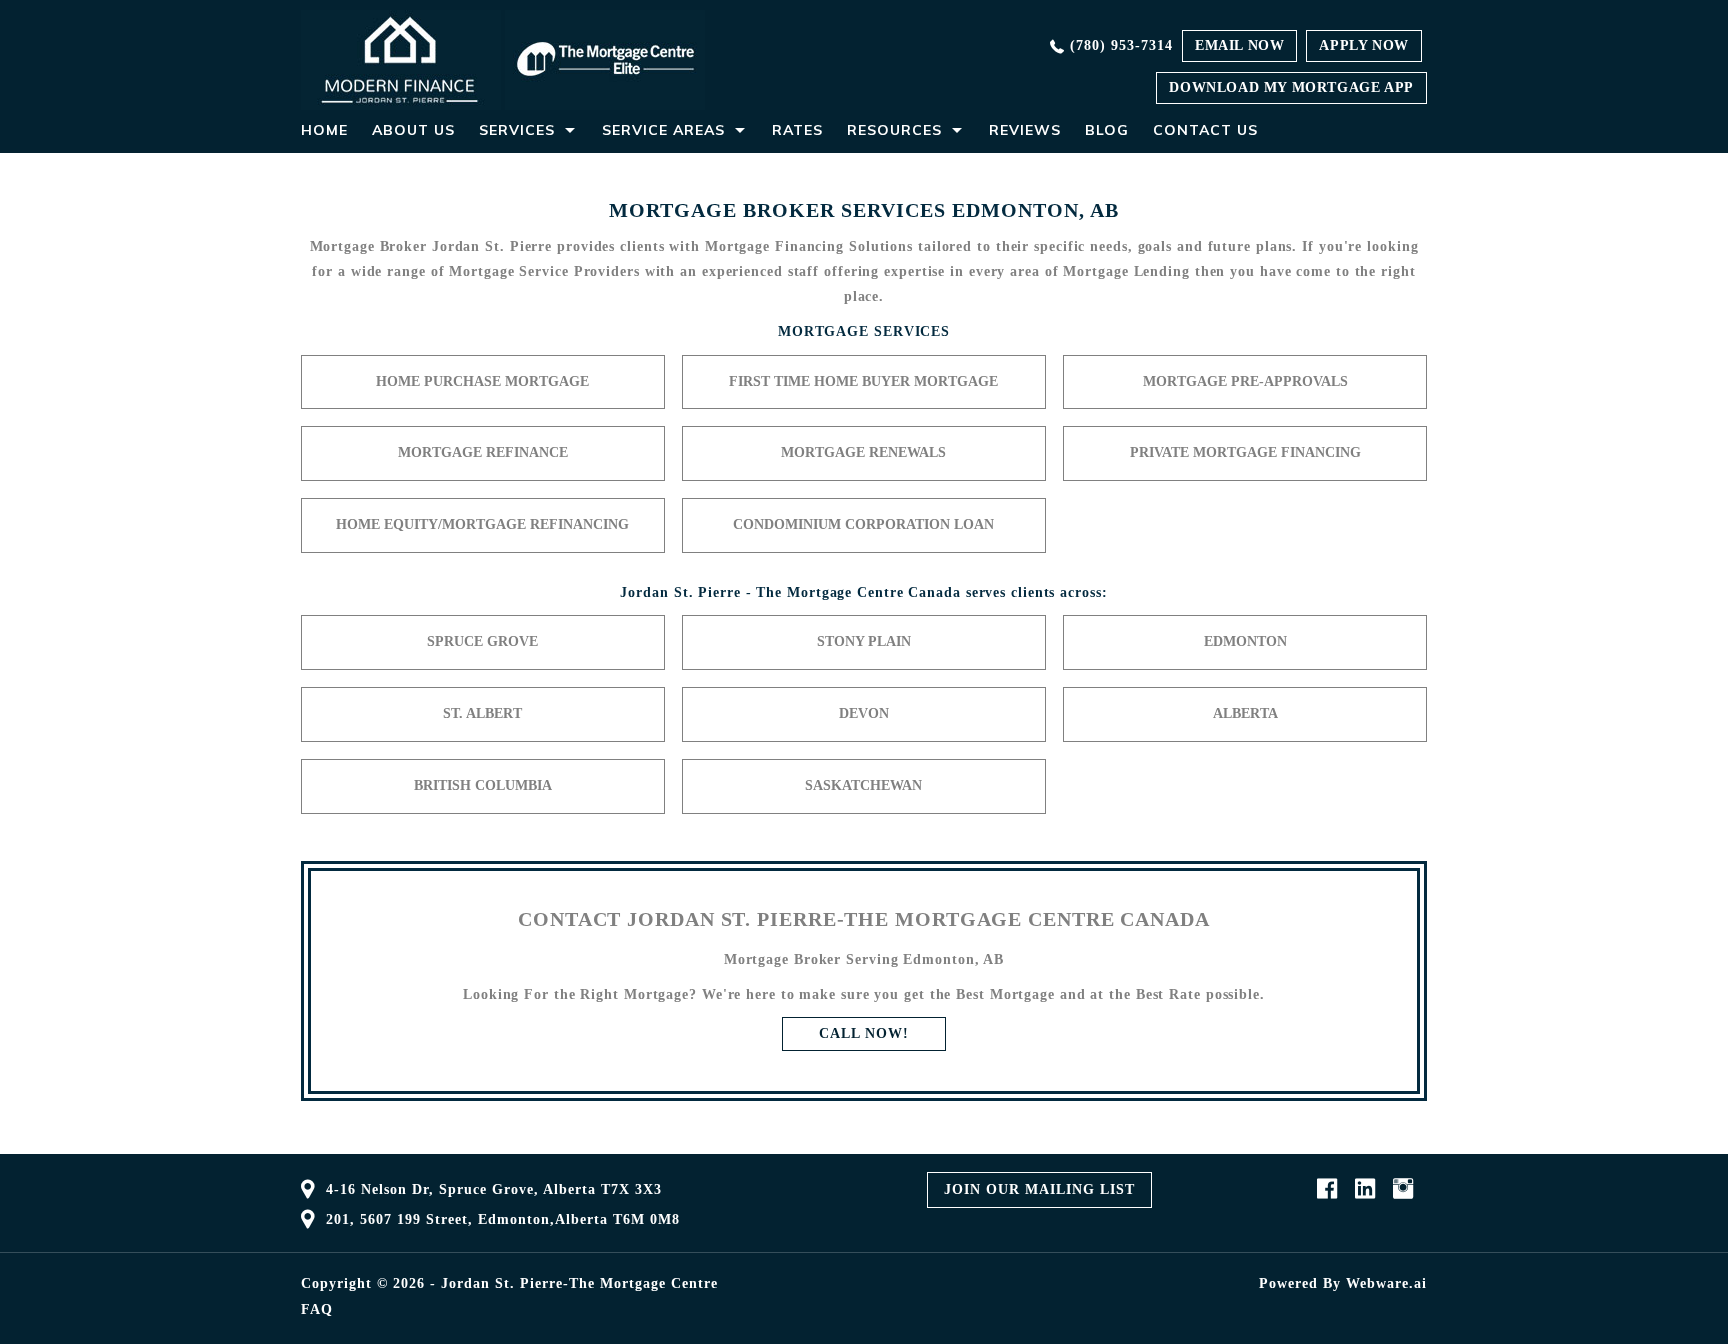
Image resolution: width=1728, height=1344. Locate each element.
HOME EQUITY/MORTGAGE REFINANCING (482, 524)
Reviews (1025, 130)
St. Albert (482, 713)
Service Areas (663, 130)
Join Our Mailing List (1039, 1189)
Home (324, 130)
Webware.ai (1386, 1283)
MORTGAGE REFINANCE (483, 452)
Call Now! (863, 1033)
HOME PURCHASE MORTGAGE (482, 381)
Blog (1107, 130)
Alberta (1245, 713)
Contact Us (1205, 130)
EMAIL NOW (1239, 45)
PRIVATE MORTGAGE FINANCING (1245, 452)
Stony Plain (864, 641)
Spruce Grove (482, 641)
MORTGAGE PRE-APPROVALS (1245, 381)
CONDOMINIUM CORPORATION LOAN (863, 524)
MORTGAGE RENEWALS (863, 452)
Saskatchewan (863, 785)
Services (517, 130)
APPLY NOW (1363, 45)
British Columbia (483, 785)
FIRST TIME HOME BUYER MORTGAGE (863, 381)
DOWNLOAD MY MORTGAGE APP (1291, 87)
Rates (797, 130)
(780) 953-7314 (1121, 45)
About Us (413, 130)
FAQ (317, 1310)
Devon (864, 713)
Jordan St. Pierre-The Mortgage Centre (579, 1283)
